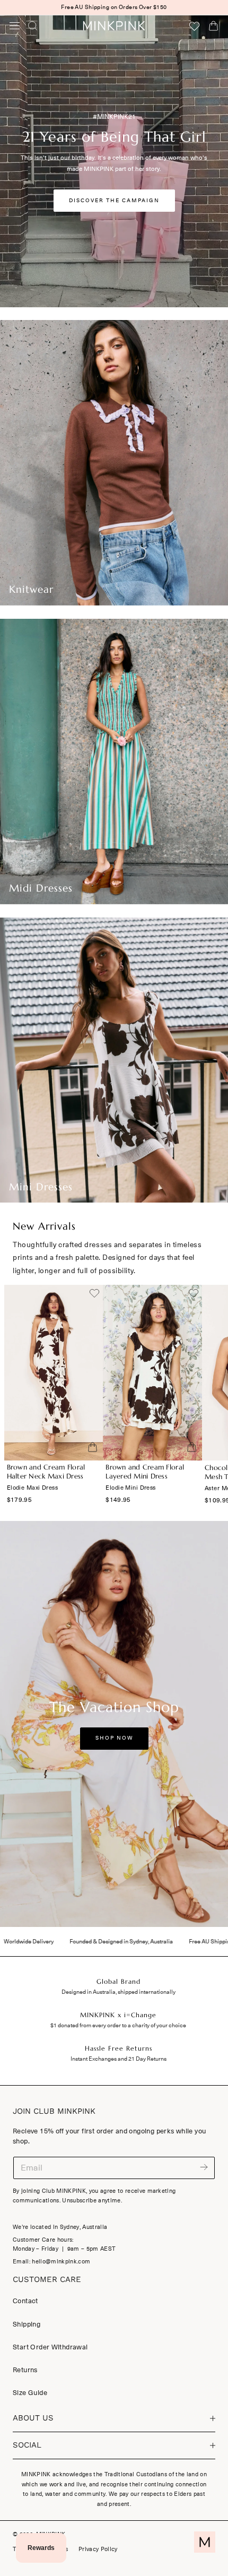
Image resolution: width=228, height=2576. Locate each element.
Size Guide (30, 2393)
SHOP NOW (114, 1738)
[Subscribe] (204, 2167)
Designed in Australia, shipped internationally (119, 1992)
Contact (25, 2301)
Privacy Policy (98, 2549)
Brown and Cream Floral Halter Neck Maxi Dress (46, 1472)
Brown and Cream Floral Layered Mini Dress (145, 1472)
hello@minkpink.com (61, 2262)
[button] (15, 25)
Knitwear (31, 589)
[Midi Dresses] (114, 762)
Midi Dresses (41, 888)
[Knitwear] (114, 463)
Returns (25, 2370)
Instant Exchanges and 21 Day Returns (119, 2059)
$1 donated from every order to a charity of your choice (118, 2025)
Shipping (27, 2324)
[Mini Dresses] (114, 1060)
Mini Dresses (41, 1187)
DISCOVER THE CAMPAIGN (114, 201)
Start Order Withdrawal (50, 2347)
